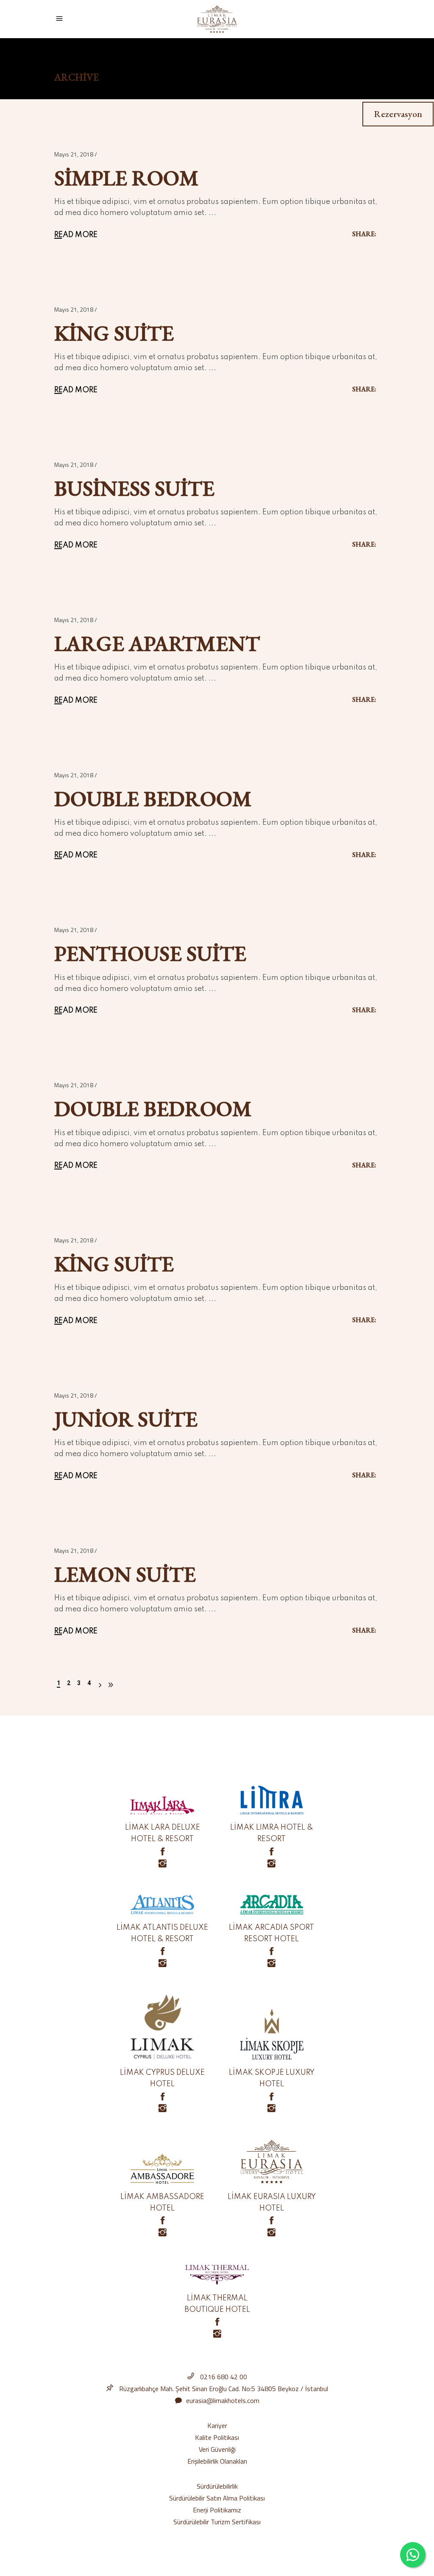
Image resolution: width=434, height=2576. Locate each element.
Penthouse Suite (150, 953)
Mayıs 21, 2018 (74, 154)
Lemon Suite (125, 1574)
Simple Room (127, 178)
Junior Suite (126, 1419)
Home (63, 64)
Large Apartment (157, 643)
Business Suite (134, 488)
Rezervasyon (398, 114)
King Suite (114, 333)
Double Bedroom (153, 799)
